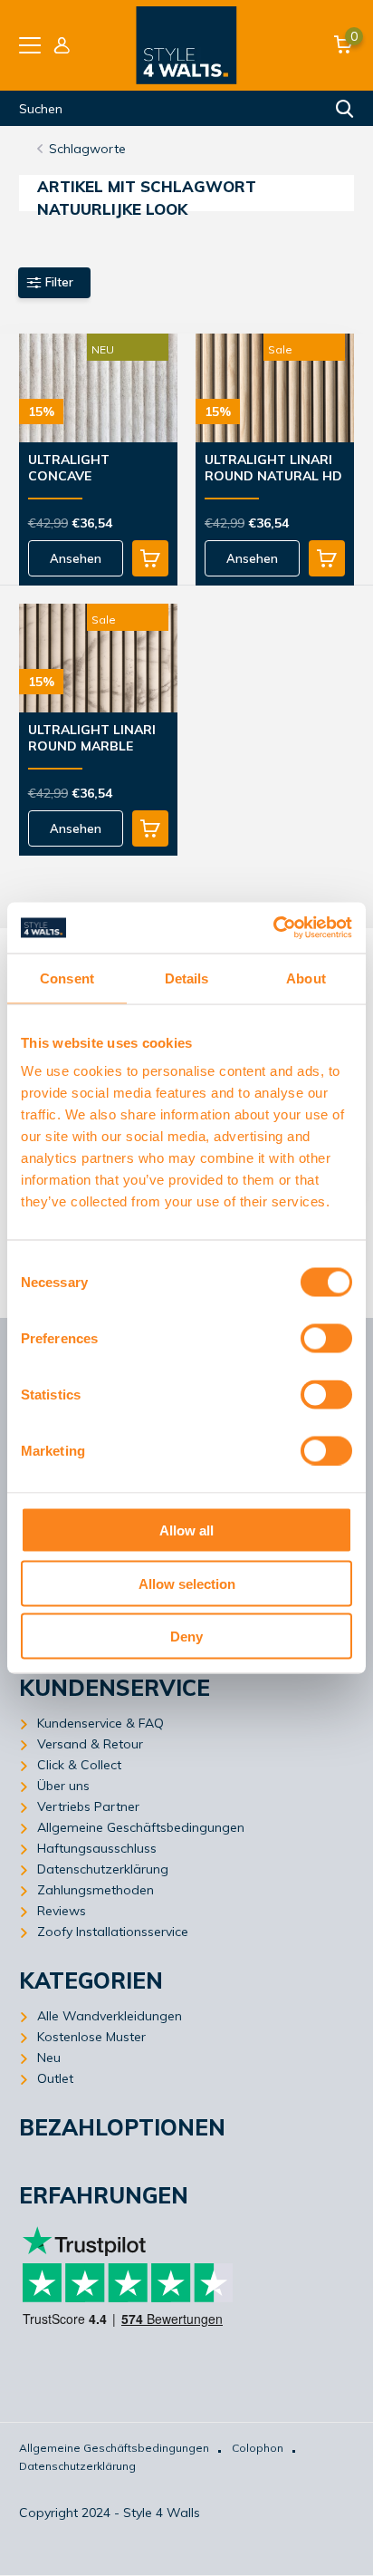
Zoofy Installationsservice (113, 1932)
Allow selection (187, 1583)
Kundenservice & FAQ (100, 1723)
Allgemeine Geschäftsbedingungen (141, 1827)
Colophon (258, 2448)
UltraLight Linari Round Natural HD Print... (273, 469)
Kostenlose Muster (91, 2037)
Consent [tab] (67, 978)
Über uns (63, 1786)
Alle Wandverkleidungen (110, 2016)
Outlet (55, 2078)
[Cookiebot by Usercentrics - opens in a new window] (273, 928)
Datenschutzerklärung (103, 1869)
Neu (49, 2058)
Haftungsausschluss (97, 1848)
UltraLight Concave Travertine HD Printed (81, 469)
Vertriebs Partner (88, 1806)
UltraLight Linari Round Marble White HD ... (92, 739)
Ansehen (76, 558)
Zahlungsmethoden (96, 1890)
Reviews (62, 1911)
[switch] (326, 1339)
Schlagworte (87, 149)
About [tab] (306, 978)
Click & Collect (79, 1765)
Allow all (186, 1530)
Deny (186, 1637)
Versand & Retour (90, 1744)
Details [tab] (187, 978)
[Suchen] (345, 109)
